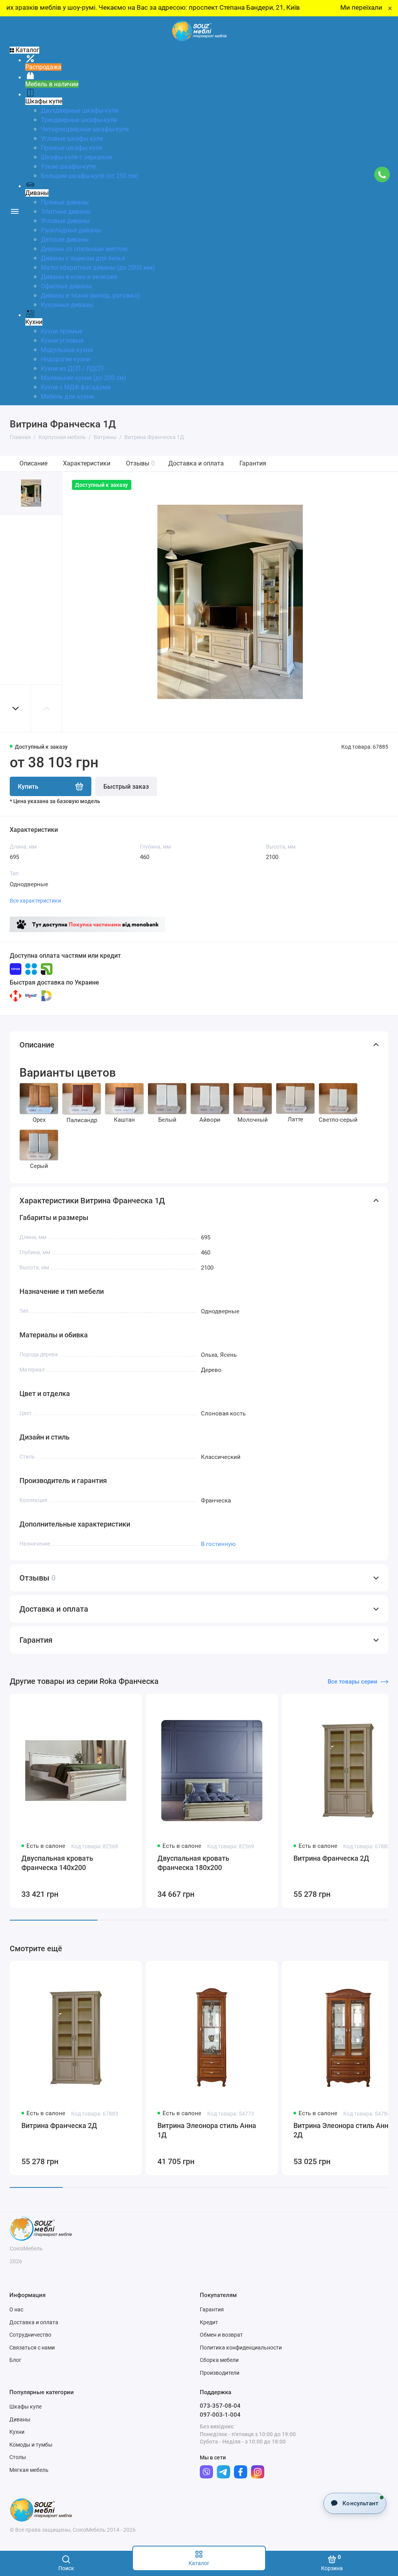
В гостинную (218, 1544)
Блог (15, 2360)
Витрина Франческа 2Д (59, 2125)
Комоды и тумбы (31, 2445)
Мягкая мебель (29, 2470)
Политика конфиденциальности (241, 2348)
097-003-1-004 (220, 2415)
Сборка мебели (219, 2360)
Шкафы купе (25, 2407)
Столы (18, 2457)
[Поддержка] (382, 175)
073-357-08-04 (220, 2406)
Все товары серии (353, 1682)
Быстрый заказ (126, 787)
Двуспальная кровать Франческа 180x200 (193, 1863)
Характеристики (87, 463)
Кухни (17, 2432)
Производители (220, 2373)
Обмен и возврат (221, 2335)
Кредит (209, 2322)
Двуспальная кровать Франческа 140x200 (57, 1863)
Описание (33, 463)
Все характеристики (35, 901)
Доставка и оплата (196, 463)
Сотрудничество (30, 2335)
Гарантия (253, 463)
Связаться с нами (32, 2348)
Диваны (20, 2419)
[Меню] (15, 211)
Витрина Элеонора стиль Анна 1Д (207, 2130)
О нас (16, 2309)
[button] (16, 708)
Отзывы (140, 463)
